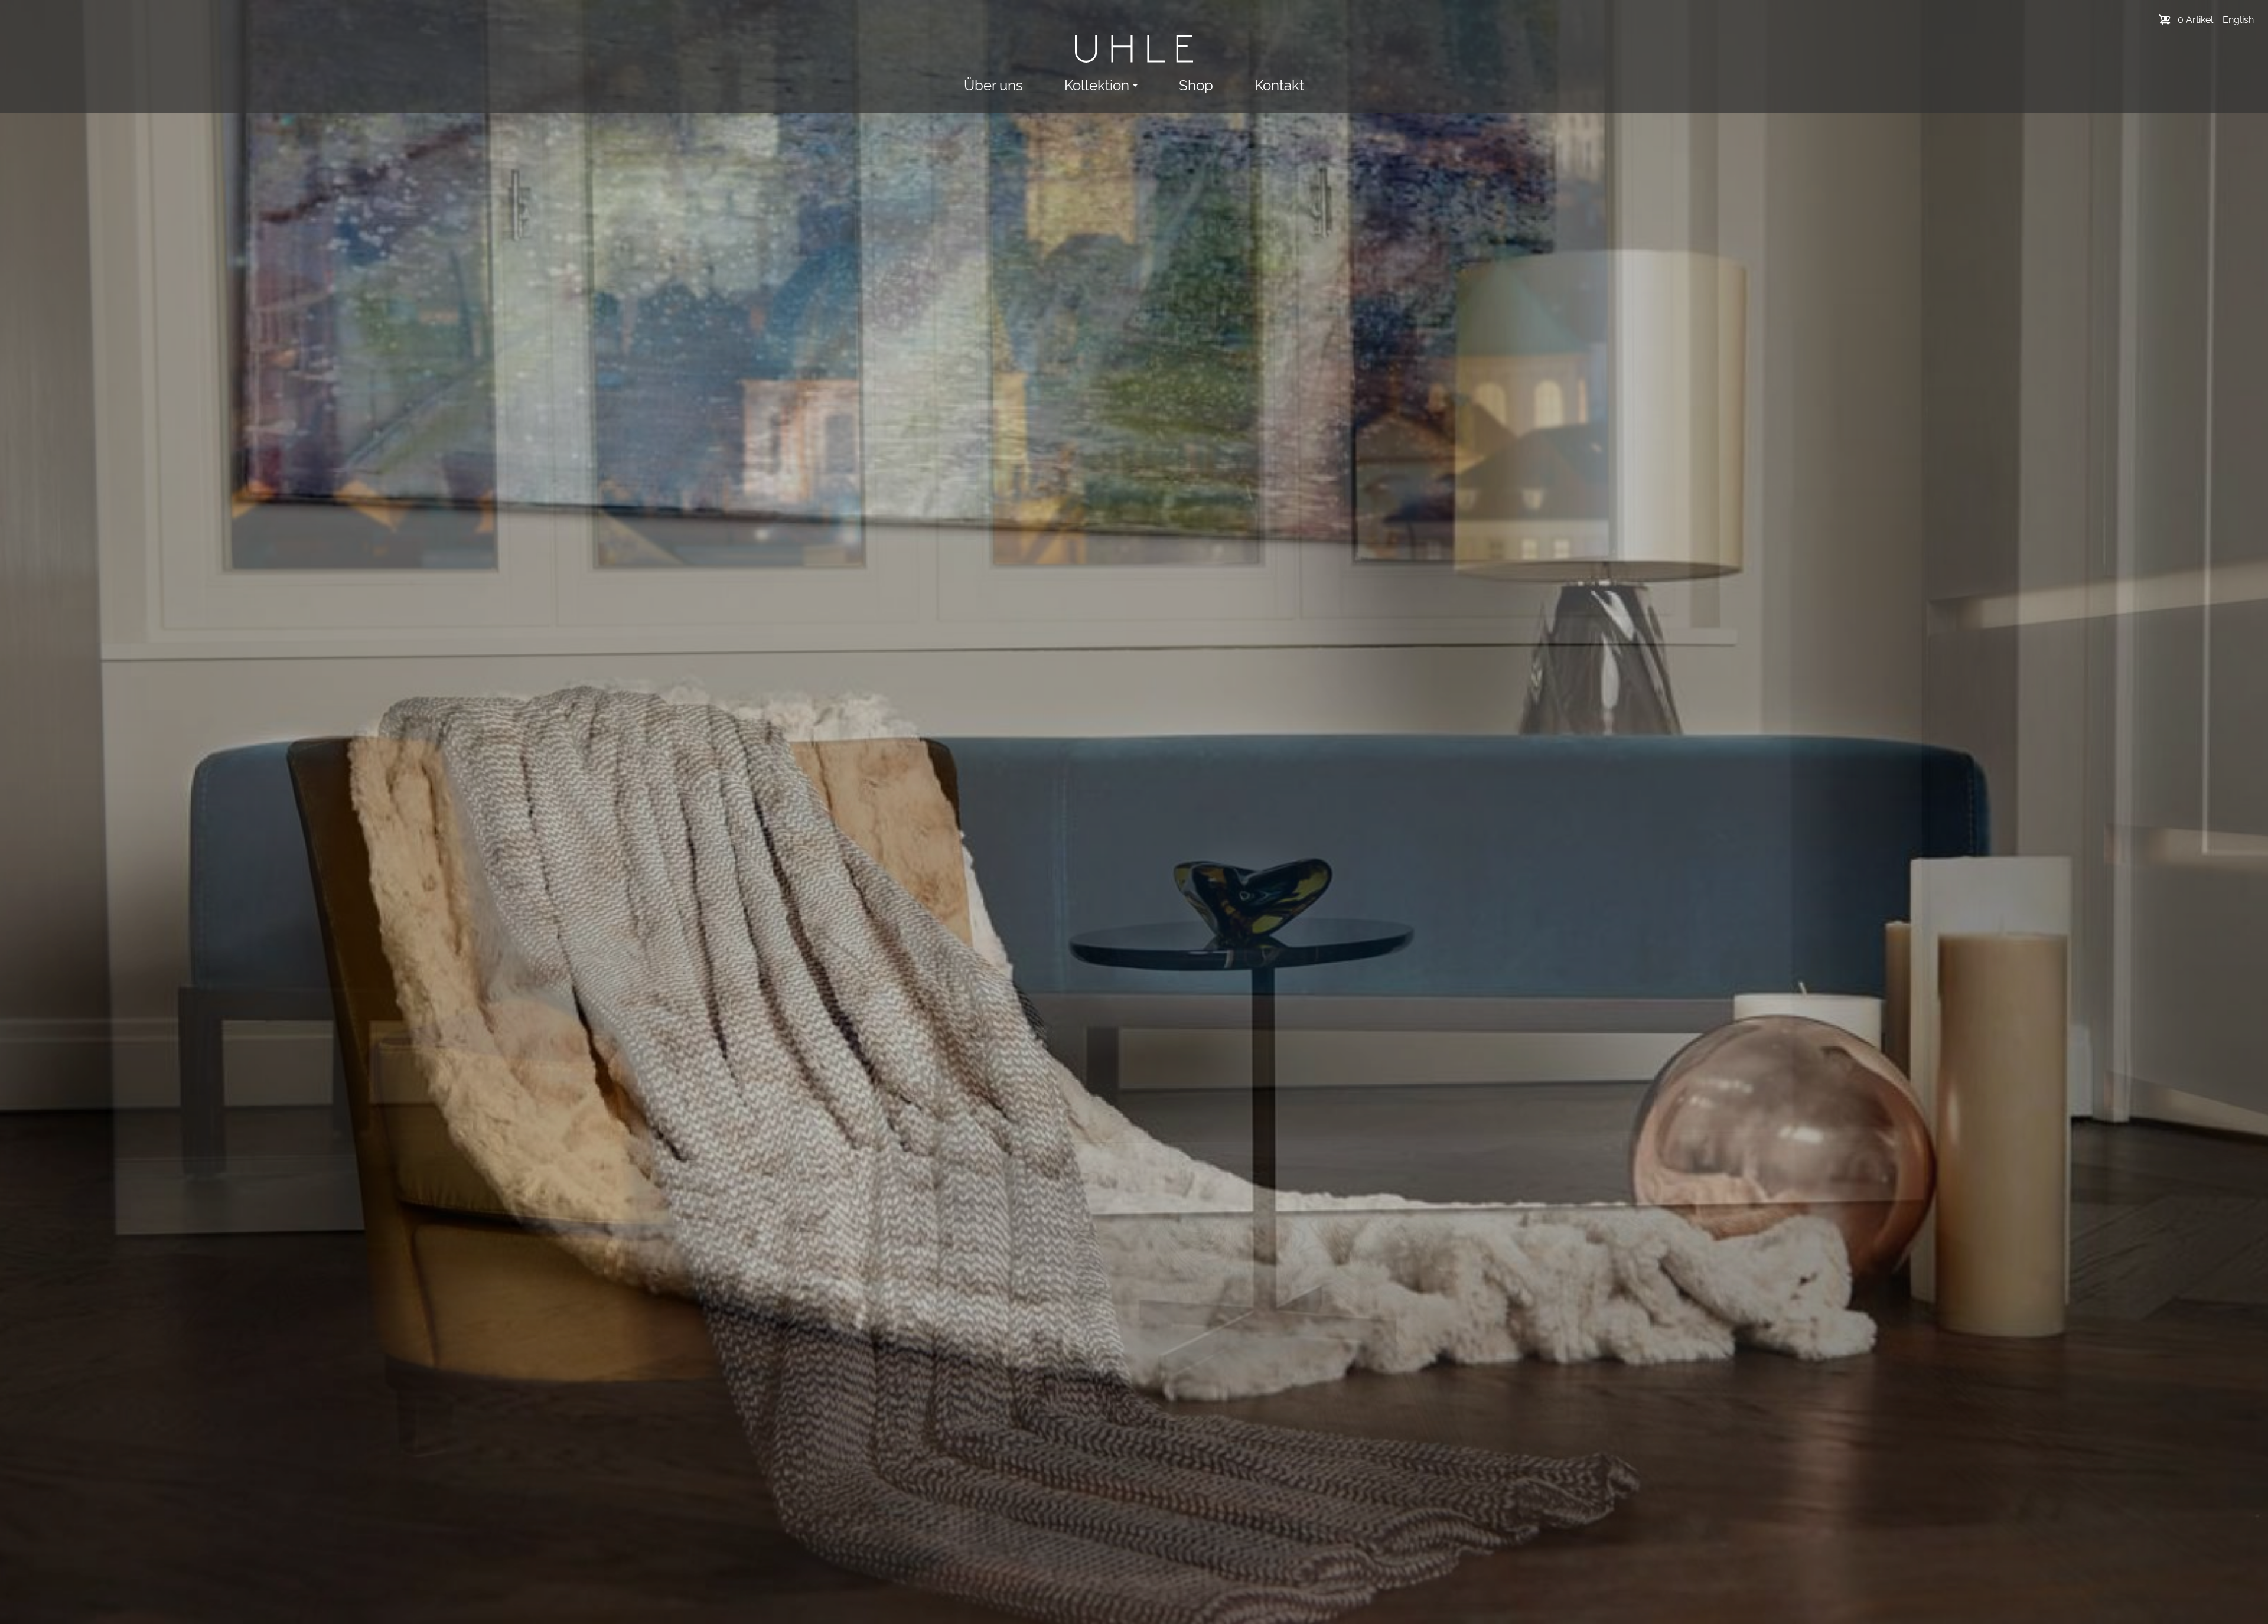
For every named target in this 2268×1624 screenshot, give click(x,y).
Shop (1196, 85)
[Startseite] (1134, 49)
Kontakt (1279, 85)
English (2238, 20)
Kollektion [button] (1097, 85)
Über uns (993, 85)
